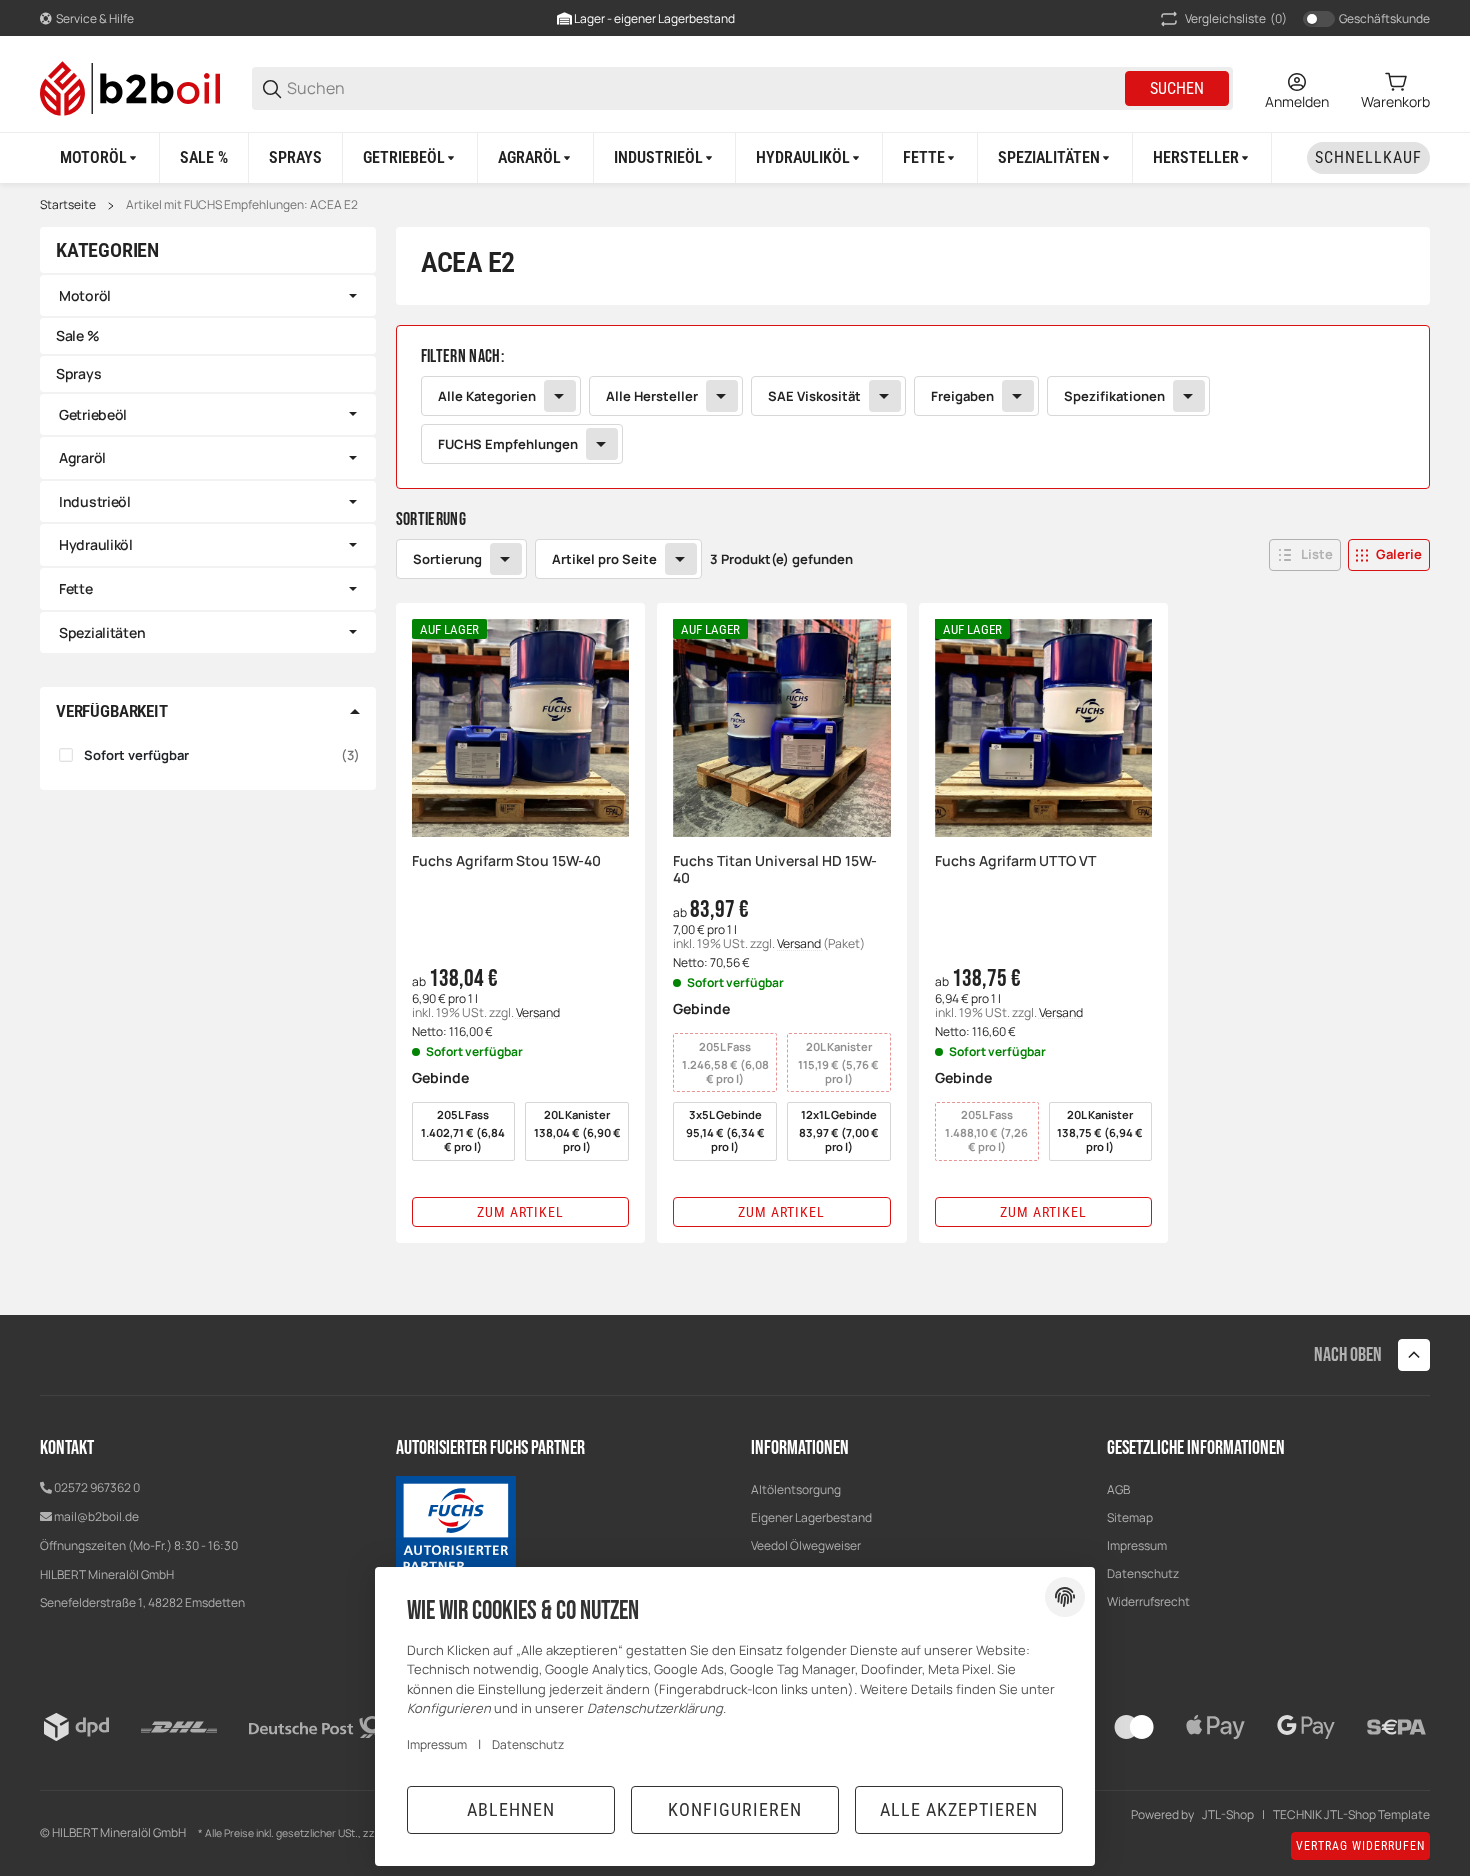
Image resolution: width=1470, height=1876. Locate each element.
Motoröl (85, 295)
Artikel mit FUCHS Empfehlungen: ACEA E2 (242, 205)
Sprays (78, 373)
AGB (1118, 1489)
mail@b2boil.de (96, 1516)
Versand (538, 1012)
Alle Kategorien (487, 396)
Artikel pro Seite (604, 559)
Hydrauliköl (96, 544)
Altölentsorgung (796, 1489)
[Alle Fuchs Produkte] (456, 1526)
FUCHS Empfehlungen (508, 444)
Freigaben (962, 396)
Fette (76, 588)
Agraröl (82, 457)
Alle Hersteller (652, 396)
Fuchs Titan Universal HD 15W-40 (775, 870)
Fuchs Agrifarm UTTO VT (1015, 861)
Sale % (77, 335)
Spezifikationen (1114, 396)
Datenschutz (528, 1744)
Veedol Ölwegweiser (806, 1545)
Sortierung (447, 559)
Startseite (68, 205)
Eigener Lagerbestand (811, 1517)
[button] (1202, 158)
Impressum (1137, 1545)
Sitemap (1130, 1517)
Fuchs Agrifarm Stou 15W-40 (506, 861)
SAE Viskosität (814, 396)
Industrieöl (95, 501)
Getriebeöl (93, 414)
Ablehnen (511, 1809)
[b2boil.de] (130, 86)
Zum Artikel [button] (520, 1212)
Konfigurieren (735, 1809)
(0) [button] (1236, 18)
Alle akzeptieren (959, 1809)
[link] (913, 407)
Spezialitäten (102, 632)
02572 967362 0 (97, 1487)
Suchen (1177, 88)
